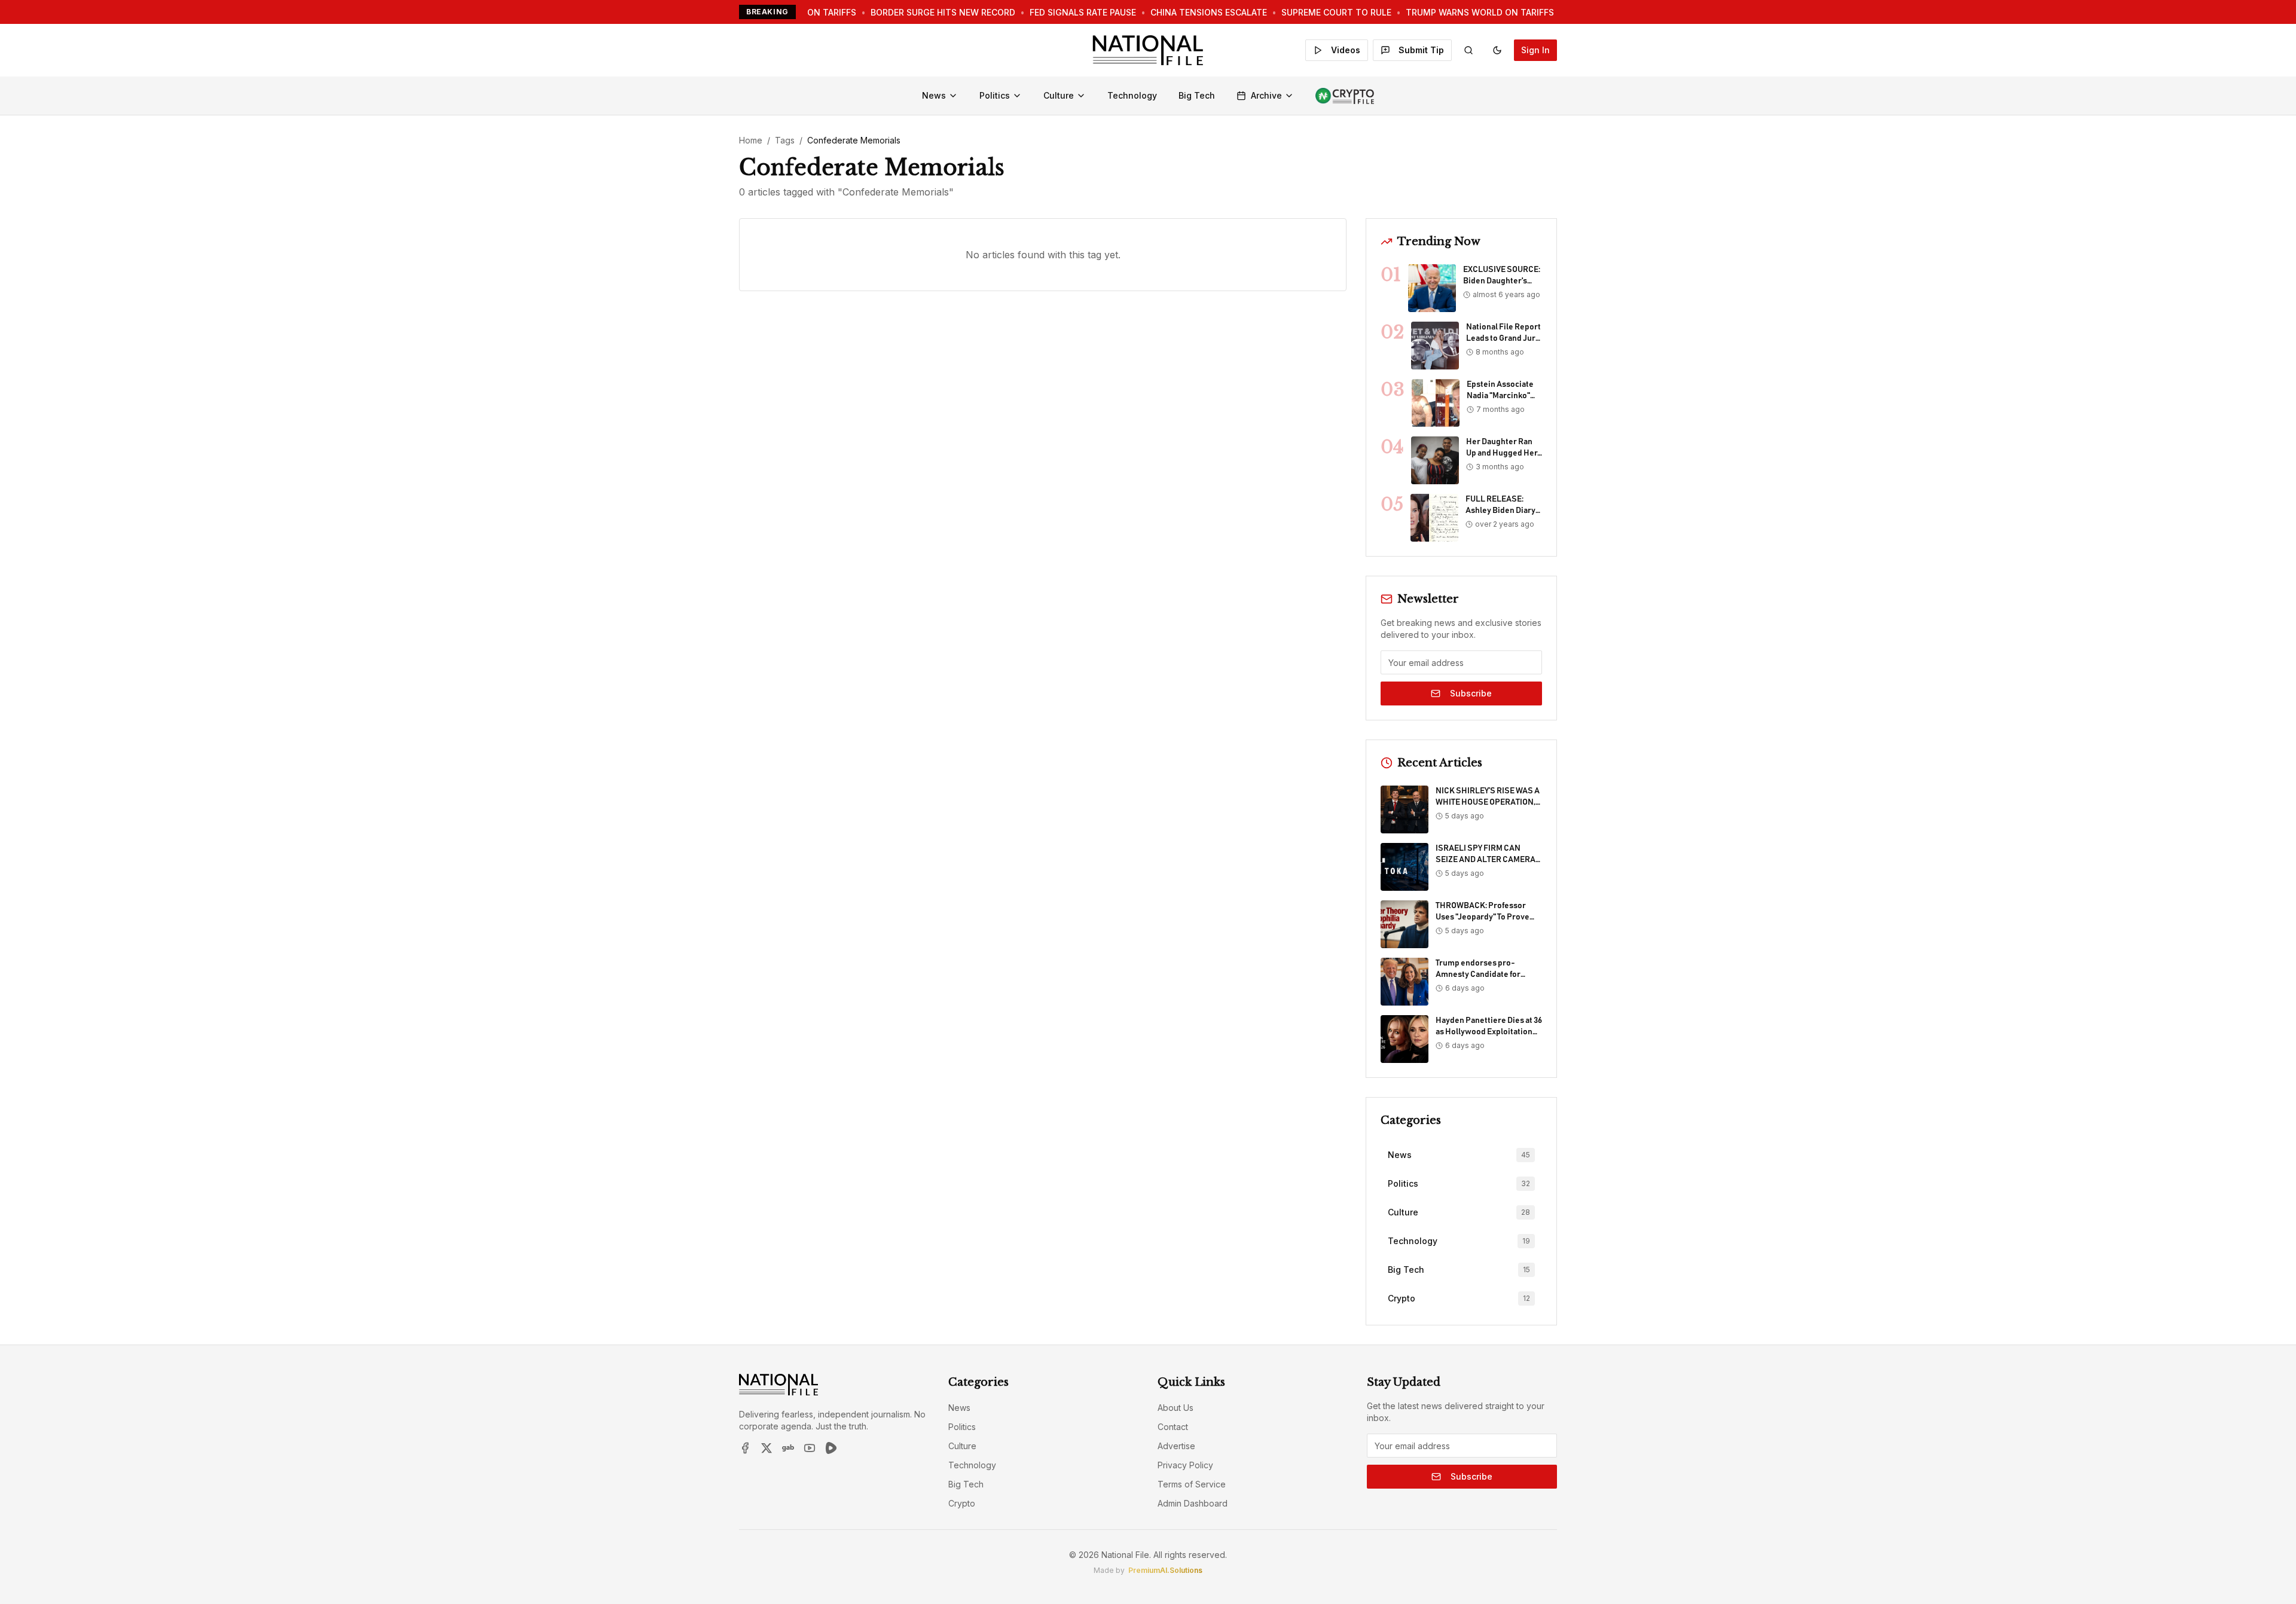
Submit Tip (1421, 50)
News (934, 95)
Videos (1346, 50)
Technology (1132, 95)
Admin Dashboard (1193, 1503)
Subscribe (1471, 693)
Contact (1173, 1427)
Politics (995, 95)
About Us (1176, 1408)
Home (751, 140)
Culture (1059, 95)
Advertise (1176, 1446)
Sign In (1535, 50)
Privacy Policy (1185, 1465)
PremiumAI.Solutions (1165, 1570)
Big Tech (1197, 95)
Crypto (962, 1503)
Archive (1266, 95)
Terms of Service (1192, 1484)
